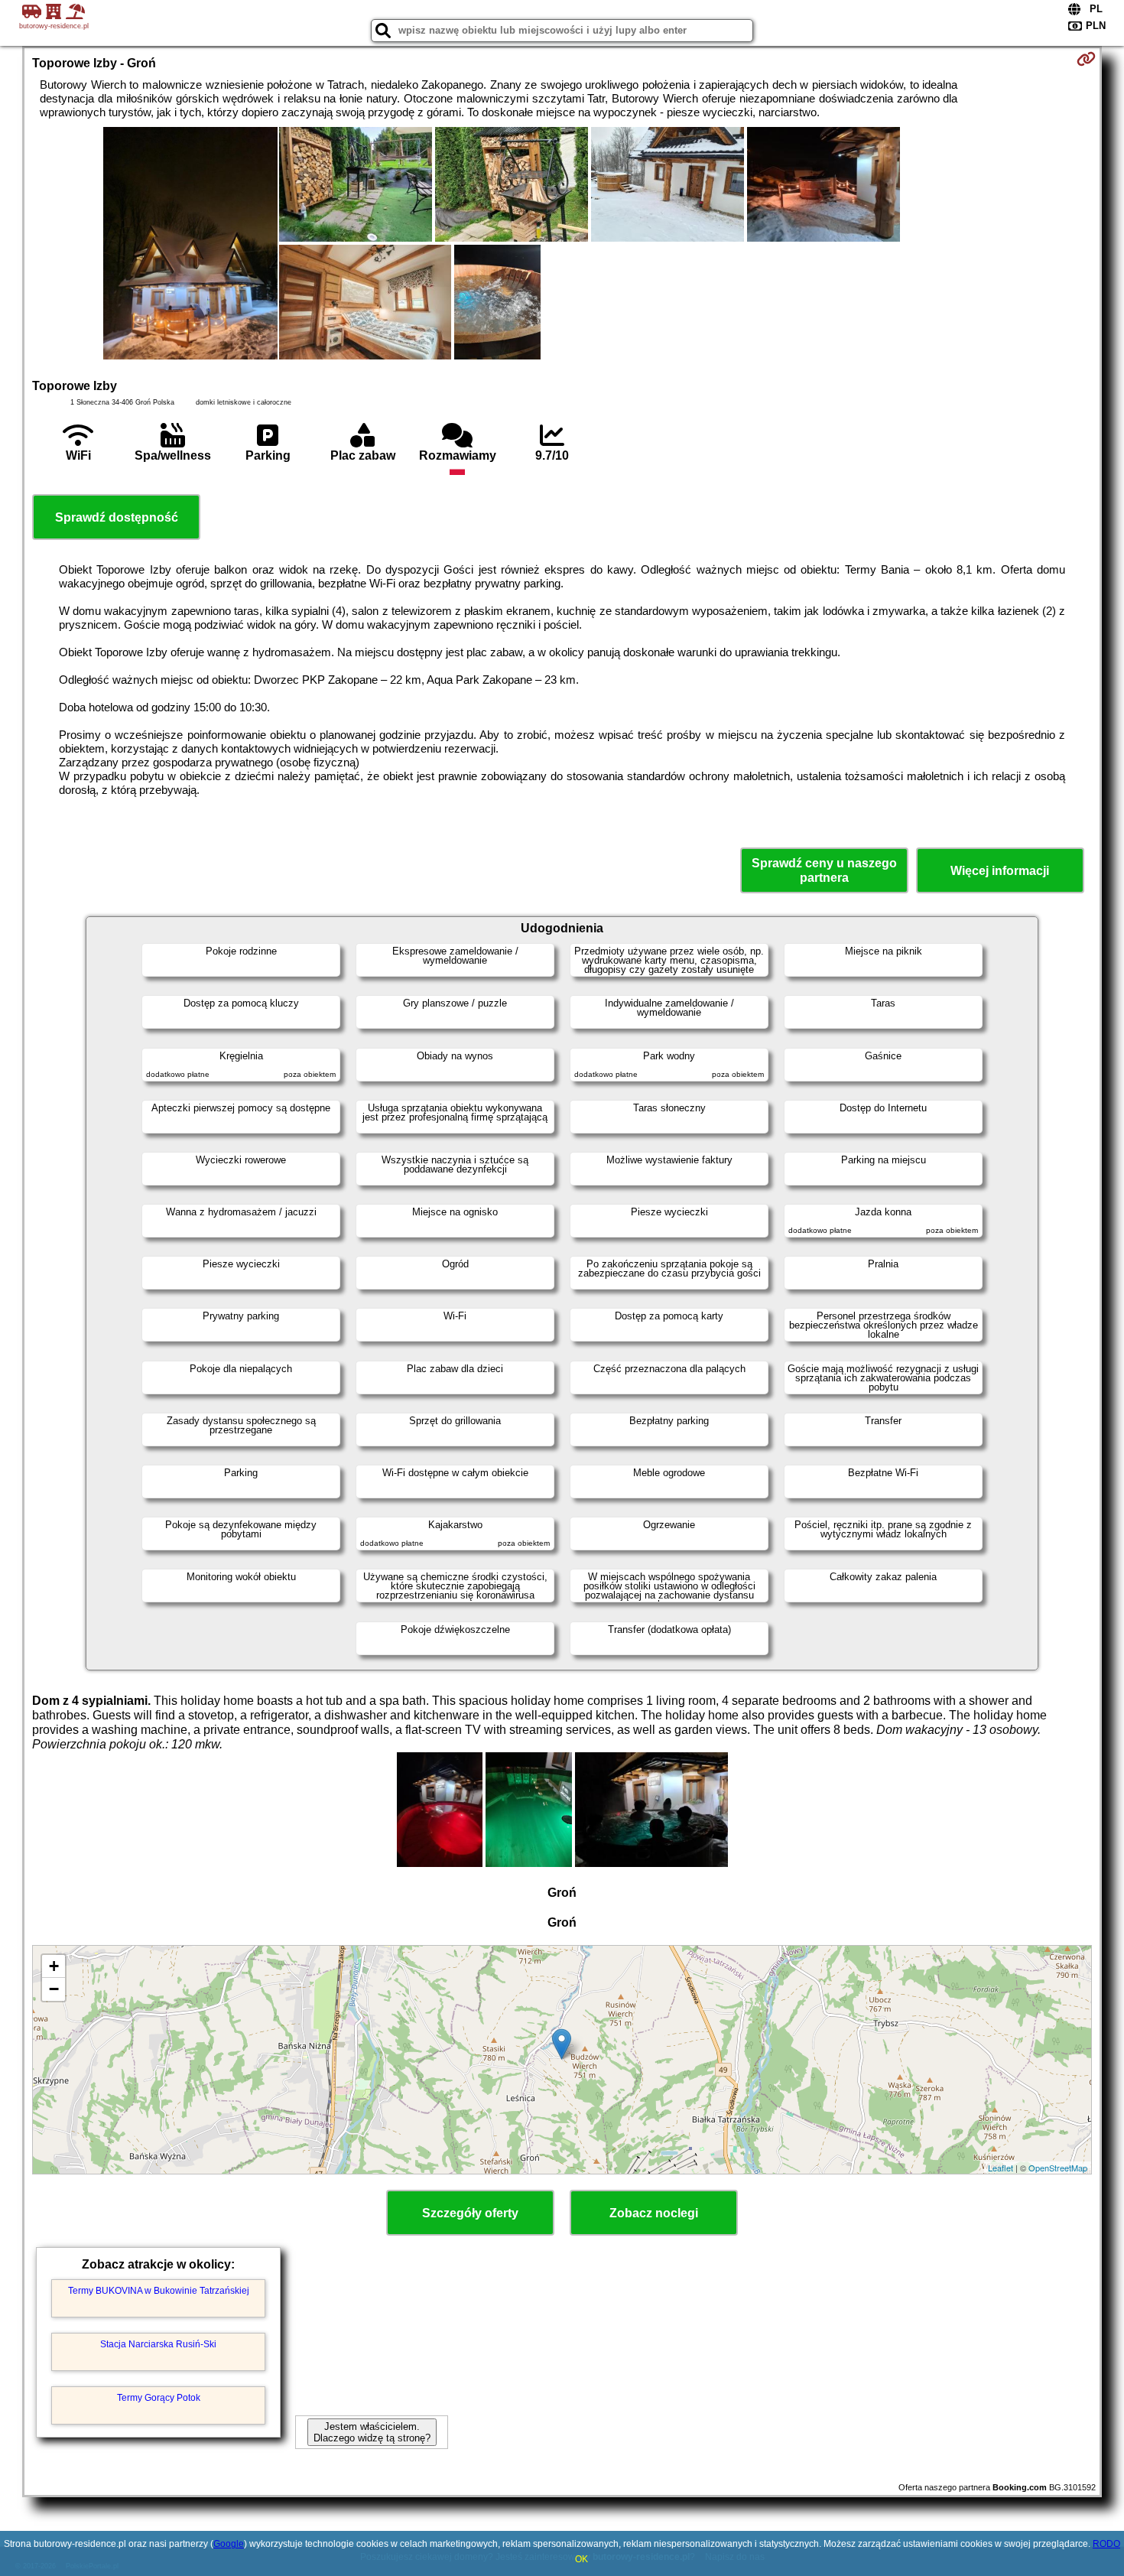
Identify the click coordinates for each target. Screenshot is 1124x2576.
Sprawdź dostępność (117, 517)
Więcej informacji (1000, 871)
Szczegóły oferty (470, 2213)
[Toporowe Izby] (190, 245)
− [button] (54, 1989)
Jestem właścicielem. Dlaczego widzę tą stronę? (372, 2432)
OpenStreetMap (1058, 2168)
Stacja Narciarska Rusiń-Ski (158, 2344)
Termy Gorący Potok (159, 2398)
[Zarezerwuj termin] (1086, 59)
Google (229, 2544)
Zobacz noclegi (654, 2213)
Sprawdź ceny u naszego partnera (824, 870)
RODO (1106, 2544)
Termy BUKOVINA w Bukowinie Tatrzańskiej (159, 2291)
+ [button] (54, 1966)
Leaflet (1001, 2168)
